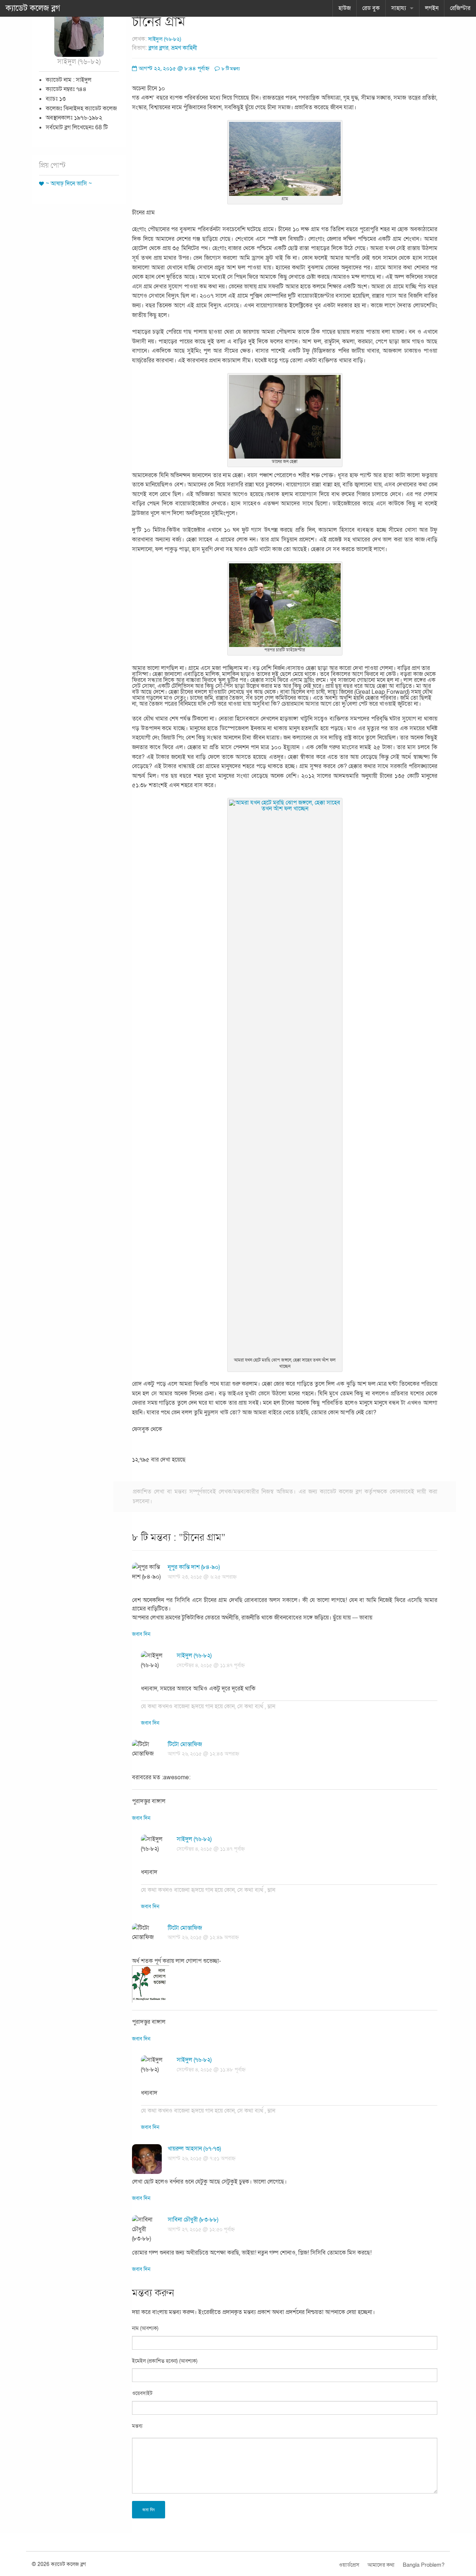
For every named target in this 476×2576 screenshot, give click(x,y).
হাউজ (345, 8)
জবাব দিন (141, 1634)
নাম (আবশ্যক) (145, 2328)
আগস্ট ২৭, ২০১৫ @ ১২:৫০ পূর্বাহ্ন (201, 2229)
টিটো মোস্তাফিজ (185, 1744)
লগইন (432, 8)
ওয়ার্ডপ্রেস (349, 2565)
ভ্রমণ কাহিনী (184, 48)
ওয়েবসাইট (142, 2393)
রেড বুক (371, 8)
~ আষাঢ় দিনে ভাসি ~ (69, 184)
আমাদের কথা (381, 2565)
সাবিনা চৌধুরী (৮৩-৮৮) (193, 2220)
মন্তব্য (137, 2426)
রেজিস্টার (460, 8)
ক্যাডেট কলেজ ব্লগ (33, 8)
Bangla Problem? (424, 2565)
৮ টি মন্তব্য (230, 69)
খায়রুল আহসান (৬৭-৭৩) (194, 2149)
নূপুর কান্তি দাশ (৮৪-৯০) (194, 1567)
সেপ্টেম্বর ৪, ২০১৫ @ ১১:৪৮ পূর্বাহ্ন (211, 2070)
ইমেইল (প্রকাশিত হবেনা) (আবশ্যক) (165, 2361)
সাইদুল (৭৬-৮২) (165, 39)
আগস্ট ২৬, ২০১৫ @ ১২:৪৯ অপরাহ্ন (203, 1937)
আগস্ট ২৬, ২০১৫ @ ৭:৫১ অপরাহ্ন (202, 2158)
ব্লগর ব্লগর (158, 48)
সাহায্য (399, 8)
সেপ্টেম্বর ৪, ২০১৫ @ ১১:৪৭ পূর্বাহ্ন (211, 1665)
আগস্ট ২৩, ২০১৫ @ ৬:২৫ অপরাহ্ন (202, 1577)
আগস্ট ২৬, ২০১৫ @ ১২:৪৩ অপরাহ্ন (203, 1754)
